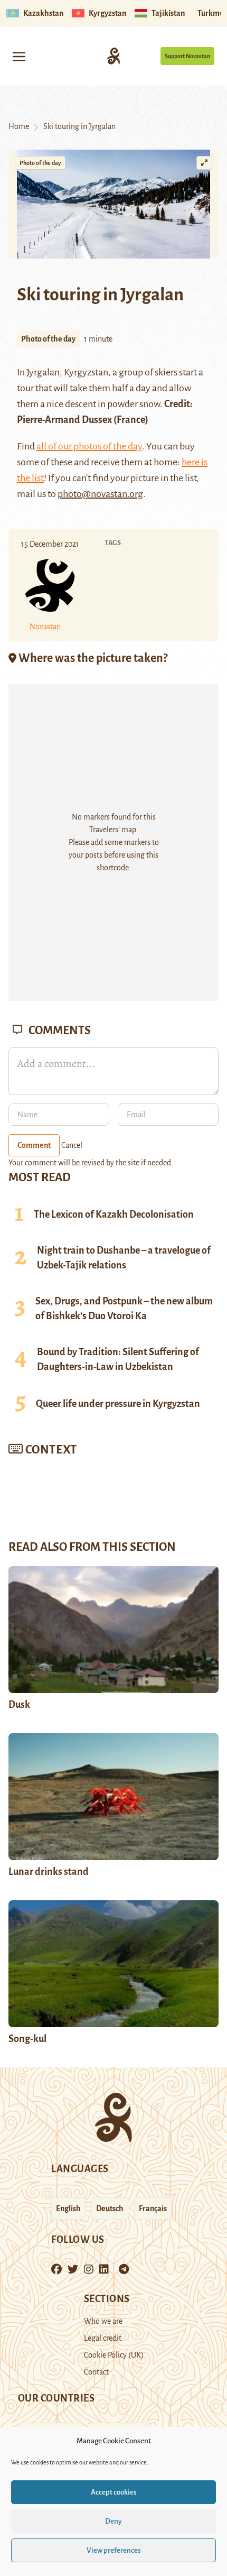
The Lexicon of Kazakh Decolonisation (114, 1215)
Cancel (72, 1145)
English (68, 2209)
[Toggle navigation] (19, 56)
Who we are (103, 2321)
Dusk (19, 1705)
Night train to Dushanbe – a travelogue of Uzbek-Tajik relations (124, 1258)
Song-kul (27, 2039)
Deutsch (110, 2209)
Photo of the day (40, 163)
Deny (113, 2521)
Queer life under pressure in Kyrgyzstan (118, 1404)
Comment (34, 1145)
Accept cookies (114, 2492)
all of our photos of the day (89, 446)
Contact (96, 2372)
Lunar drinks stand (49, 1872)
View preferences (114, 2550)
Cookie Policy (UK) (114, 2355)
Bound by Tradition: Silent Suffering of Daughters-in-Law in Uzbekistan (118, 1359)
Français (153, 2209)
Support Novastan (187, 56)
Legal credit (103, 2338)
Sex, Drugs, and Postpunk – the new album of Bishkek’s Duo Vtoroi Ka (124, 1309)
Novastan (45, 627)
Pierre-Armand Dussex (64, 420)
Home (19, 126)
